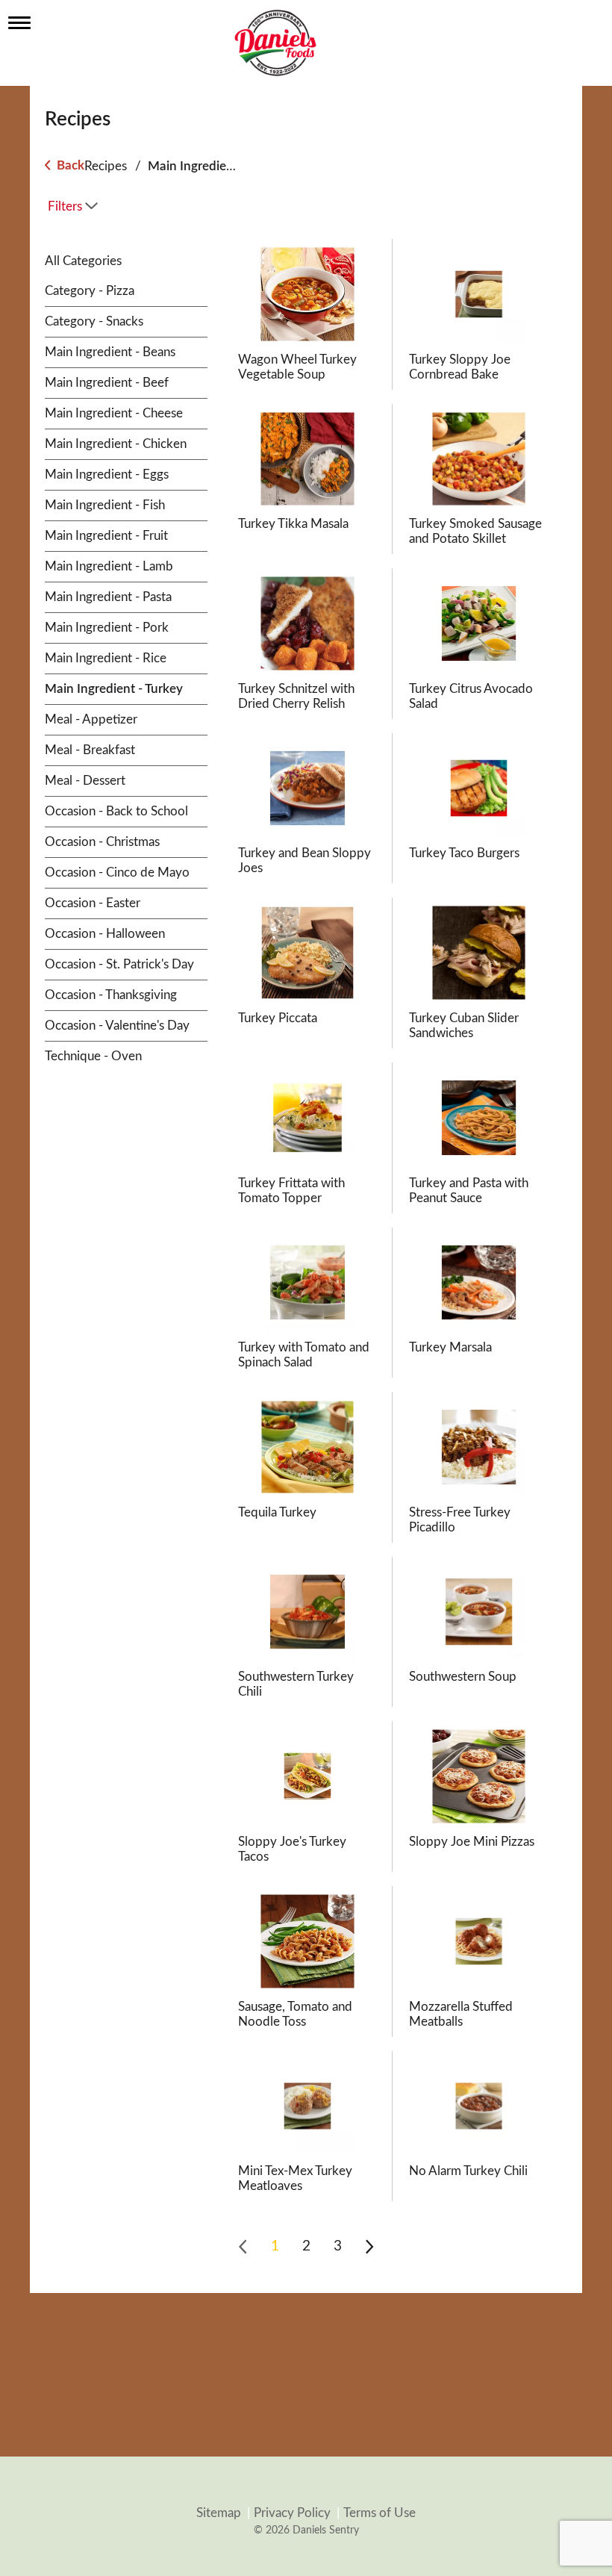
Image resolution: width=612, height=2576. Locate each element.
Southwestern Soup (463, 1677)
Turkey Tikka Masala (293, 524)
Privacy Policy (292, 2513)
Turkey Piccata (278, 1018)
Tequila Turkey (277, 1512)
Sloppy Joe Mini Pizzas (472, 1842)
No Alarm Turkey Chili (468, 2171)
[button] (275, 2247)
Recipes (106, 166)
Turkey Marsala (450, 1347)
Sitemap (219, 2513)
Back (69, 165)
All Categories (83, 261)
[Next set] (369, 2247)
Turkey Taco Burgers (464, 853)
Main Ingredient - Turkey (217, 166)
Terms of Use (380, 2513)
